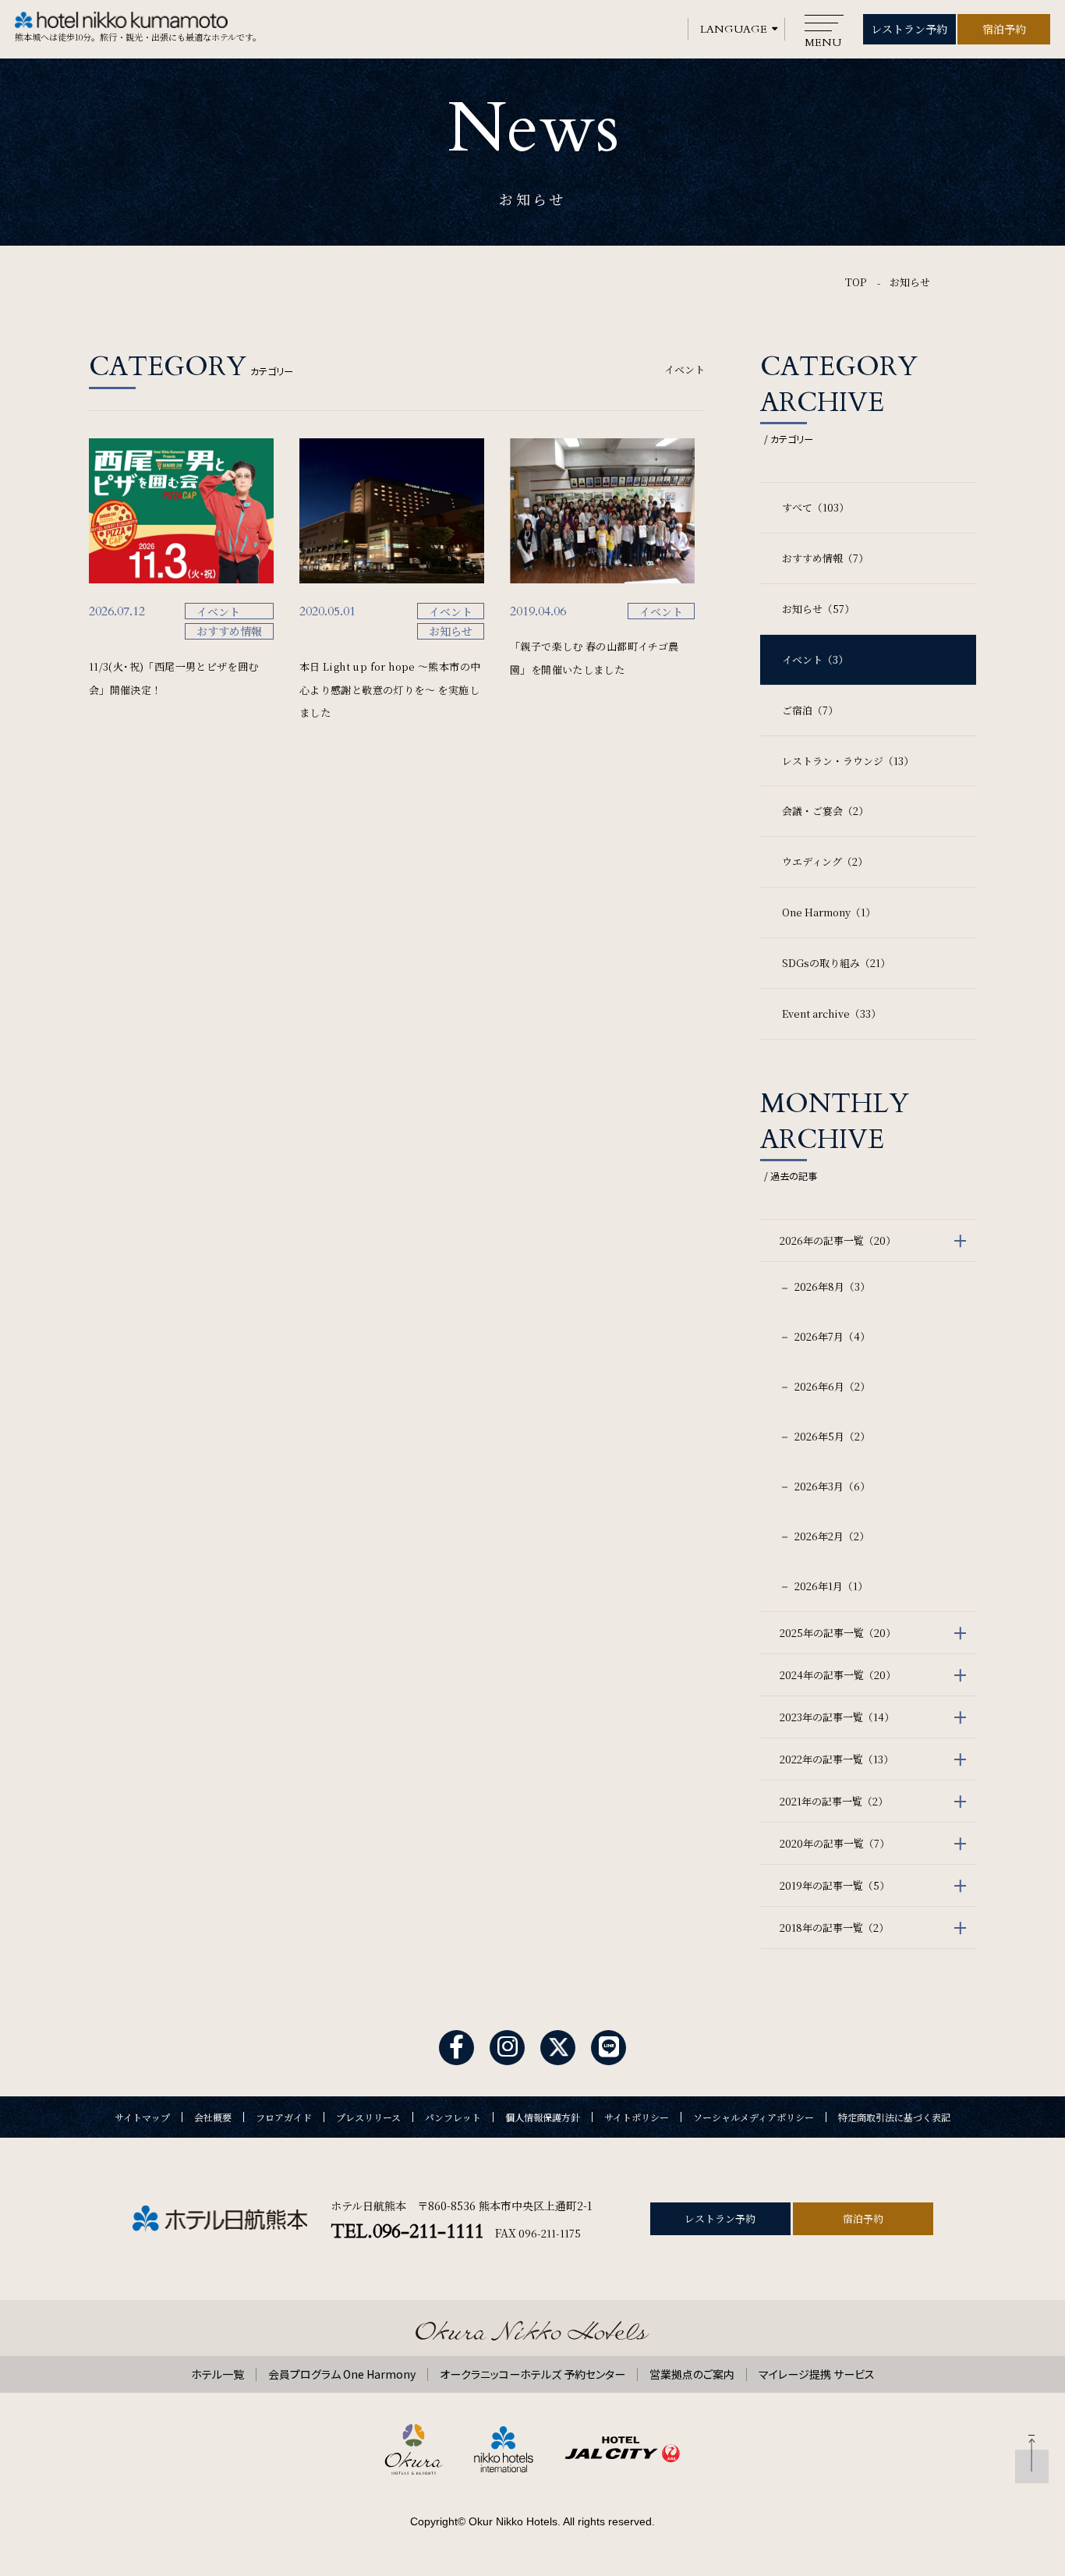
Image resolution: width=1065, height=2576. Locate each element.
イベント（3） (815, 659)
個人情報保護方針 (543, 2117)
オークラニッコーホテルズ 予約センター (532, 2374)
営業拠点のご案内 (692, 2374)
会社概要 (213, 2117)
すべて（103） (816, 507)
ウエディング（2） (825, 861)
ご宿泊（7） (810, 710)
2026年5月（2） (831, 1436)
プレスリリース (368, 2117)
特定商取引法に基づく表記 (894, 2117)
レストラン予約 (909, 29)
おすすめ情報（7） (825, 558)
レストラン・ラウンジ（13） (848, 761)
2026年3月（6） (831, 1486)
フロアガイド (284, 2117)
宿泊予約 (1004, 29)
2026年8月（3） (831, 1286)
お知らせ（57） (818, 609)
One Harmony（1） (829, 912)
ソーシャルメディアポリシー (754, 2117)
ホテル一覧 (218, 2374)
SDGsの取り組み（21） (836, 963)
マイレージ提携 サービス (817, 2374)
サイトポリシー (637, 2117)
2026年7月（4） (831, 1336)
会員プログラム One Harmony (342, 2374)
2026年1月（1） (830, 1586)
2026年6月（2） (831, 1386)
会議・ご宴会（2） (825, 811)
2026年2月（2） (831, 1536)
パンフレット (453, 2117)
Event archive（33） (831, 1013)
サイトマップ (142, 2117)
